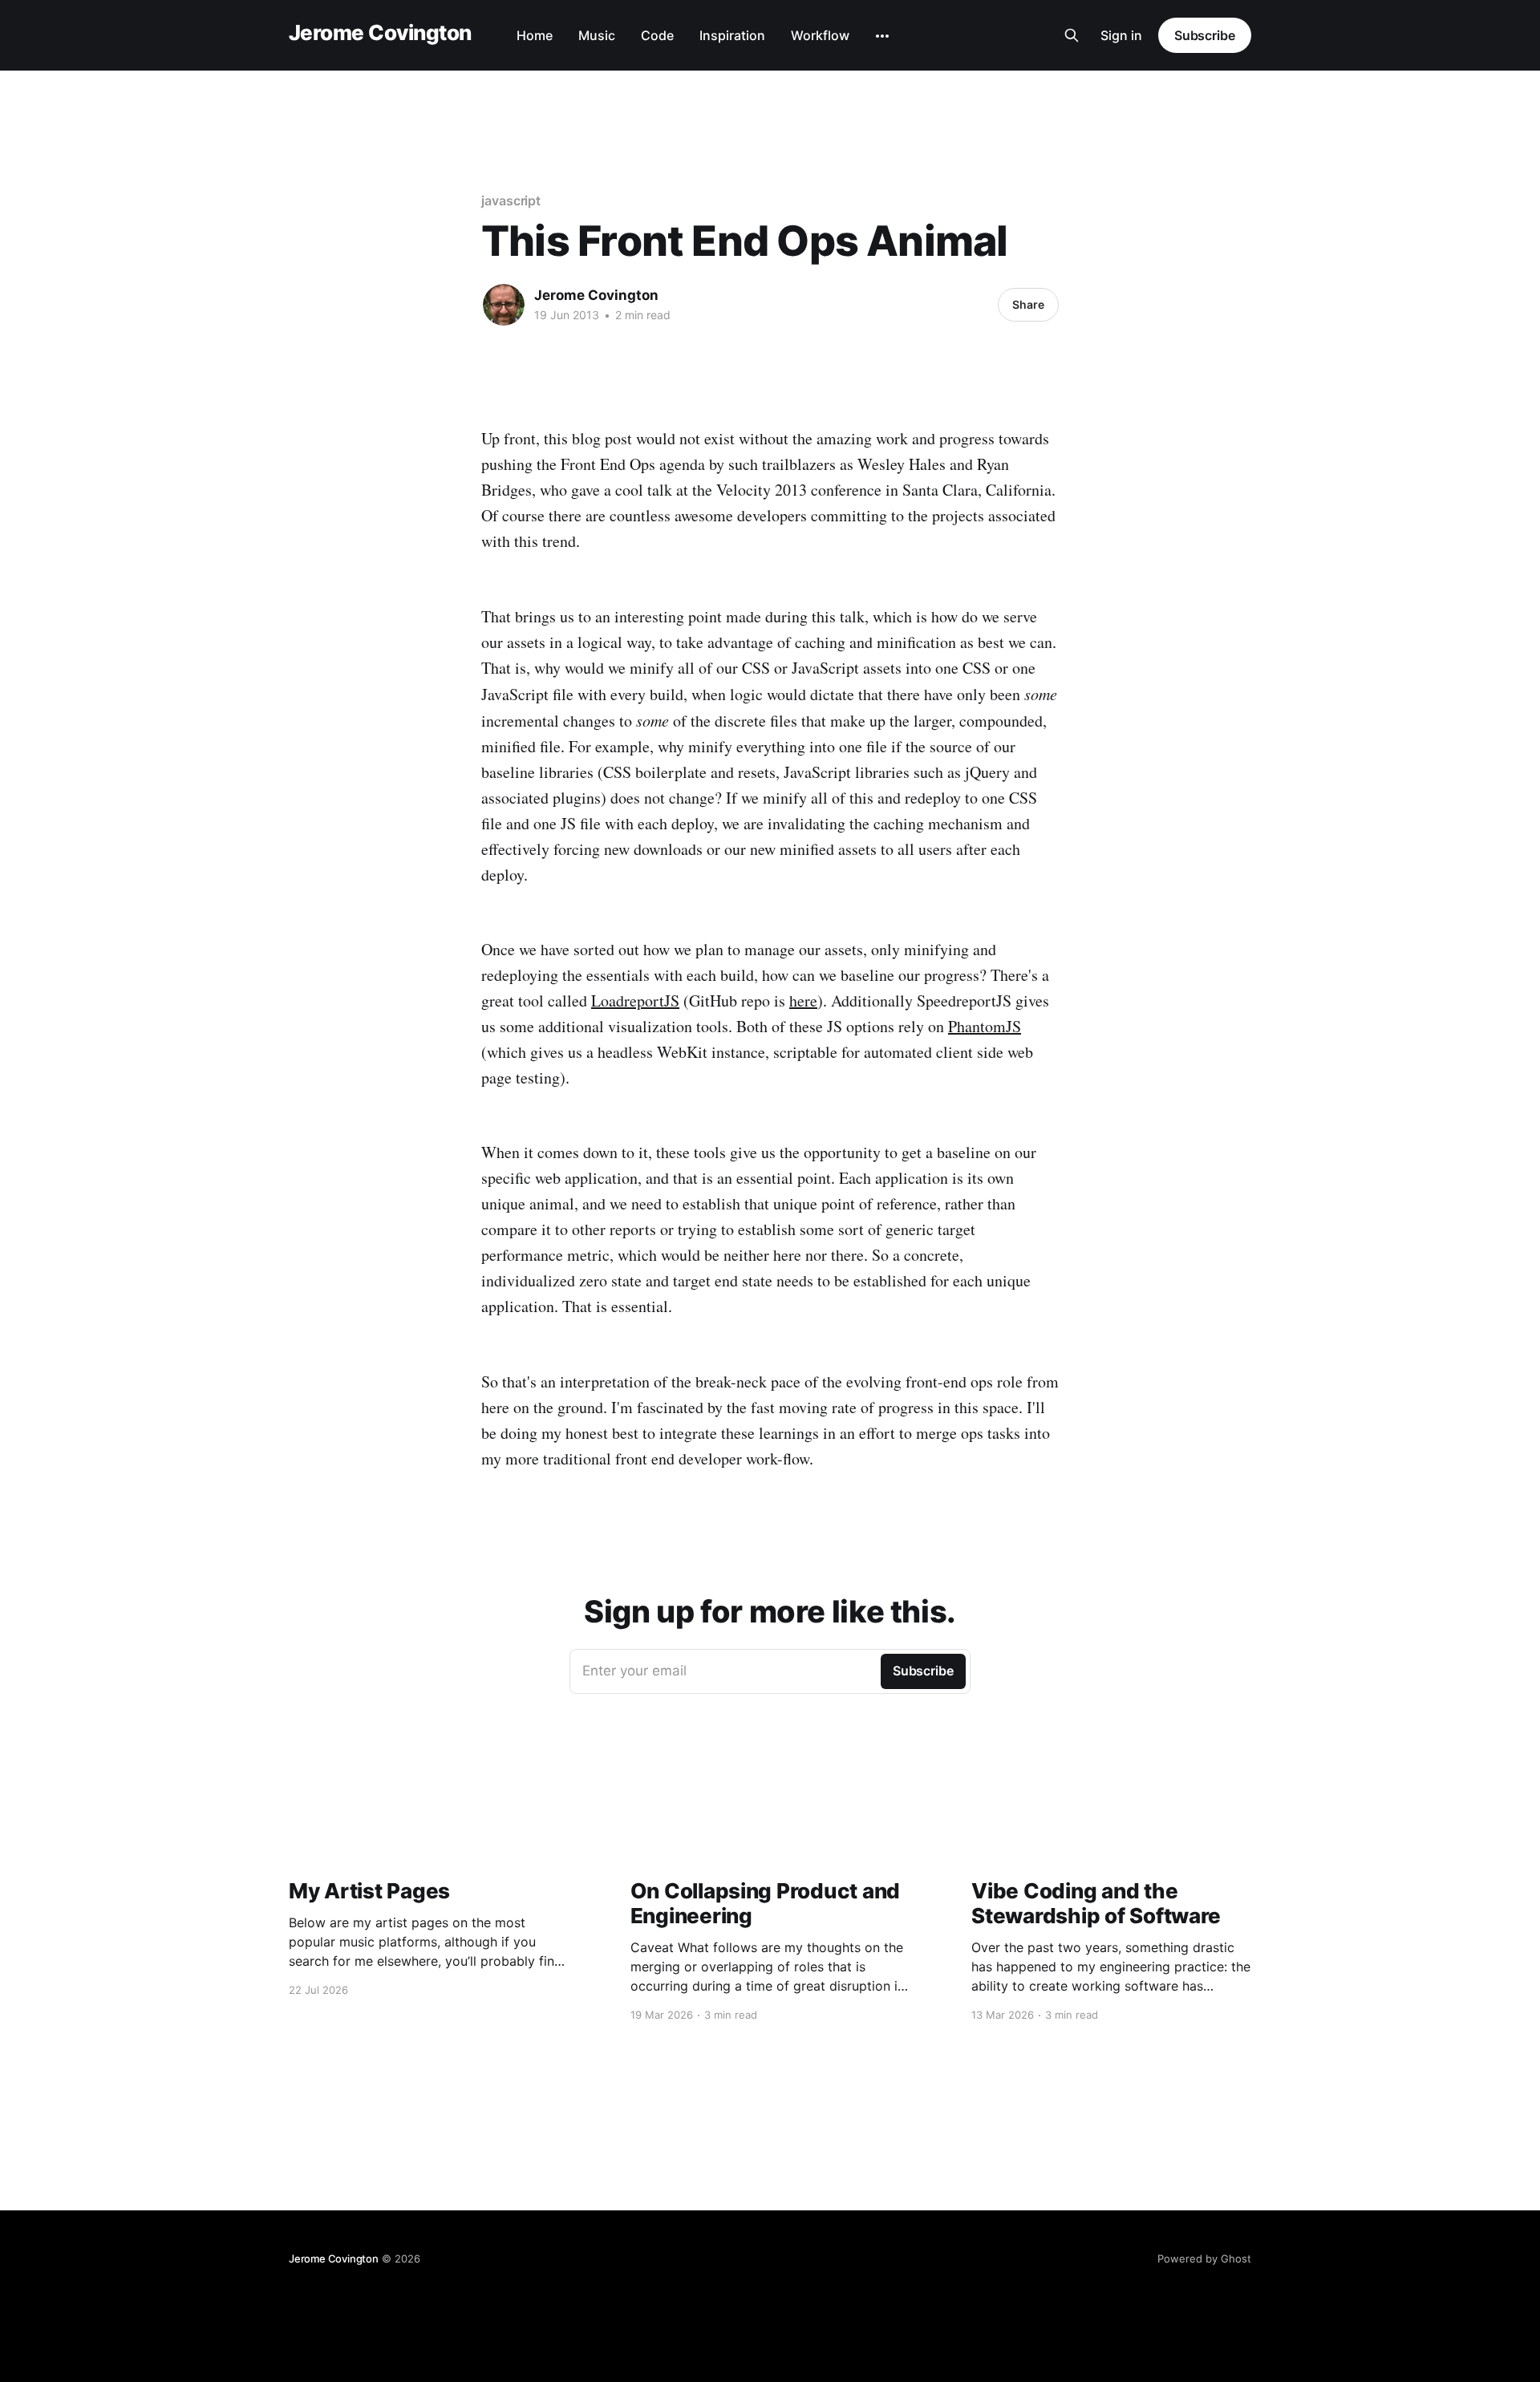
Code (657, 35)
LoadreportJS (635, 1001)
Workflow (820, 35)
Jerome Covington (380, 33)
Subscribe (1205, 35)
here (803, 1001)
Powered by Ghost (1204, 2258)
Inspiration (732, 35)
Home (535, 35)
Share (1028, 304)
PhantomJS (985, 1026)
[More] (882, 36)
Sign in (1121, 35)
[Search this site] (1072, 35)
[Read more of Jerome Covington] (504, 305)
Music (597, 35)
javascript (511, 201)
